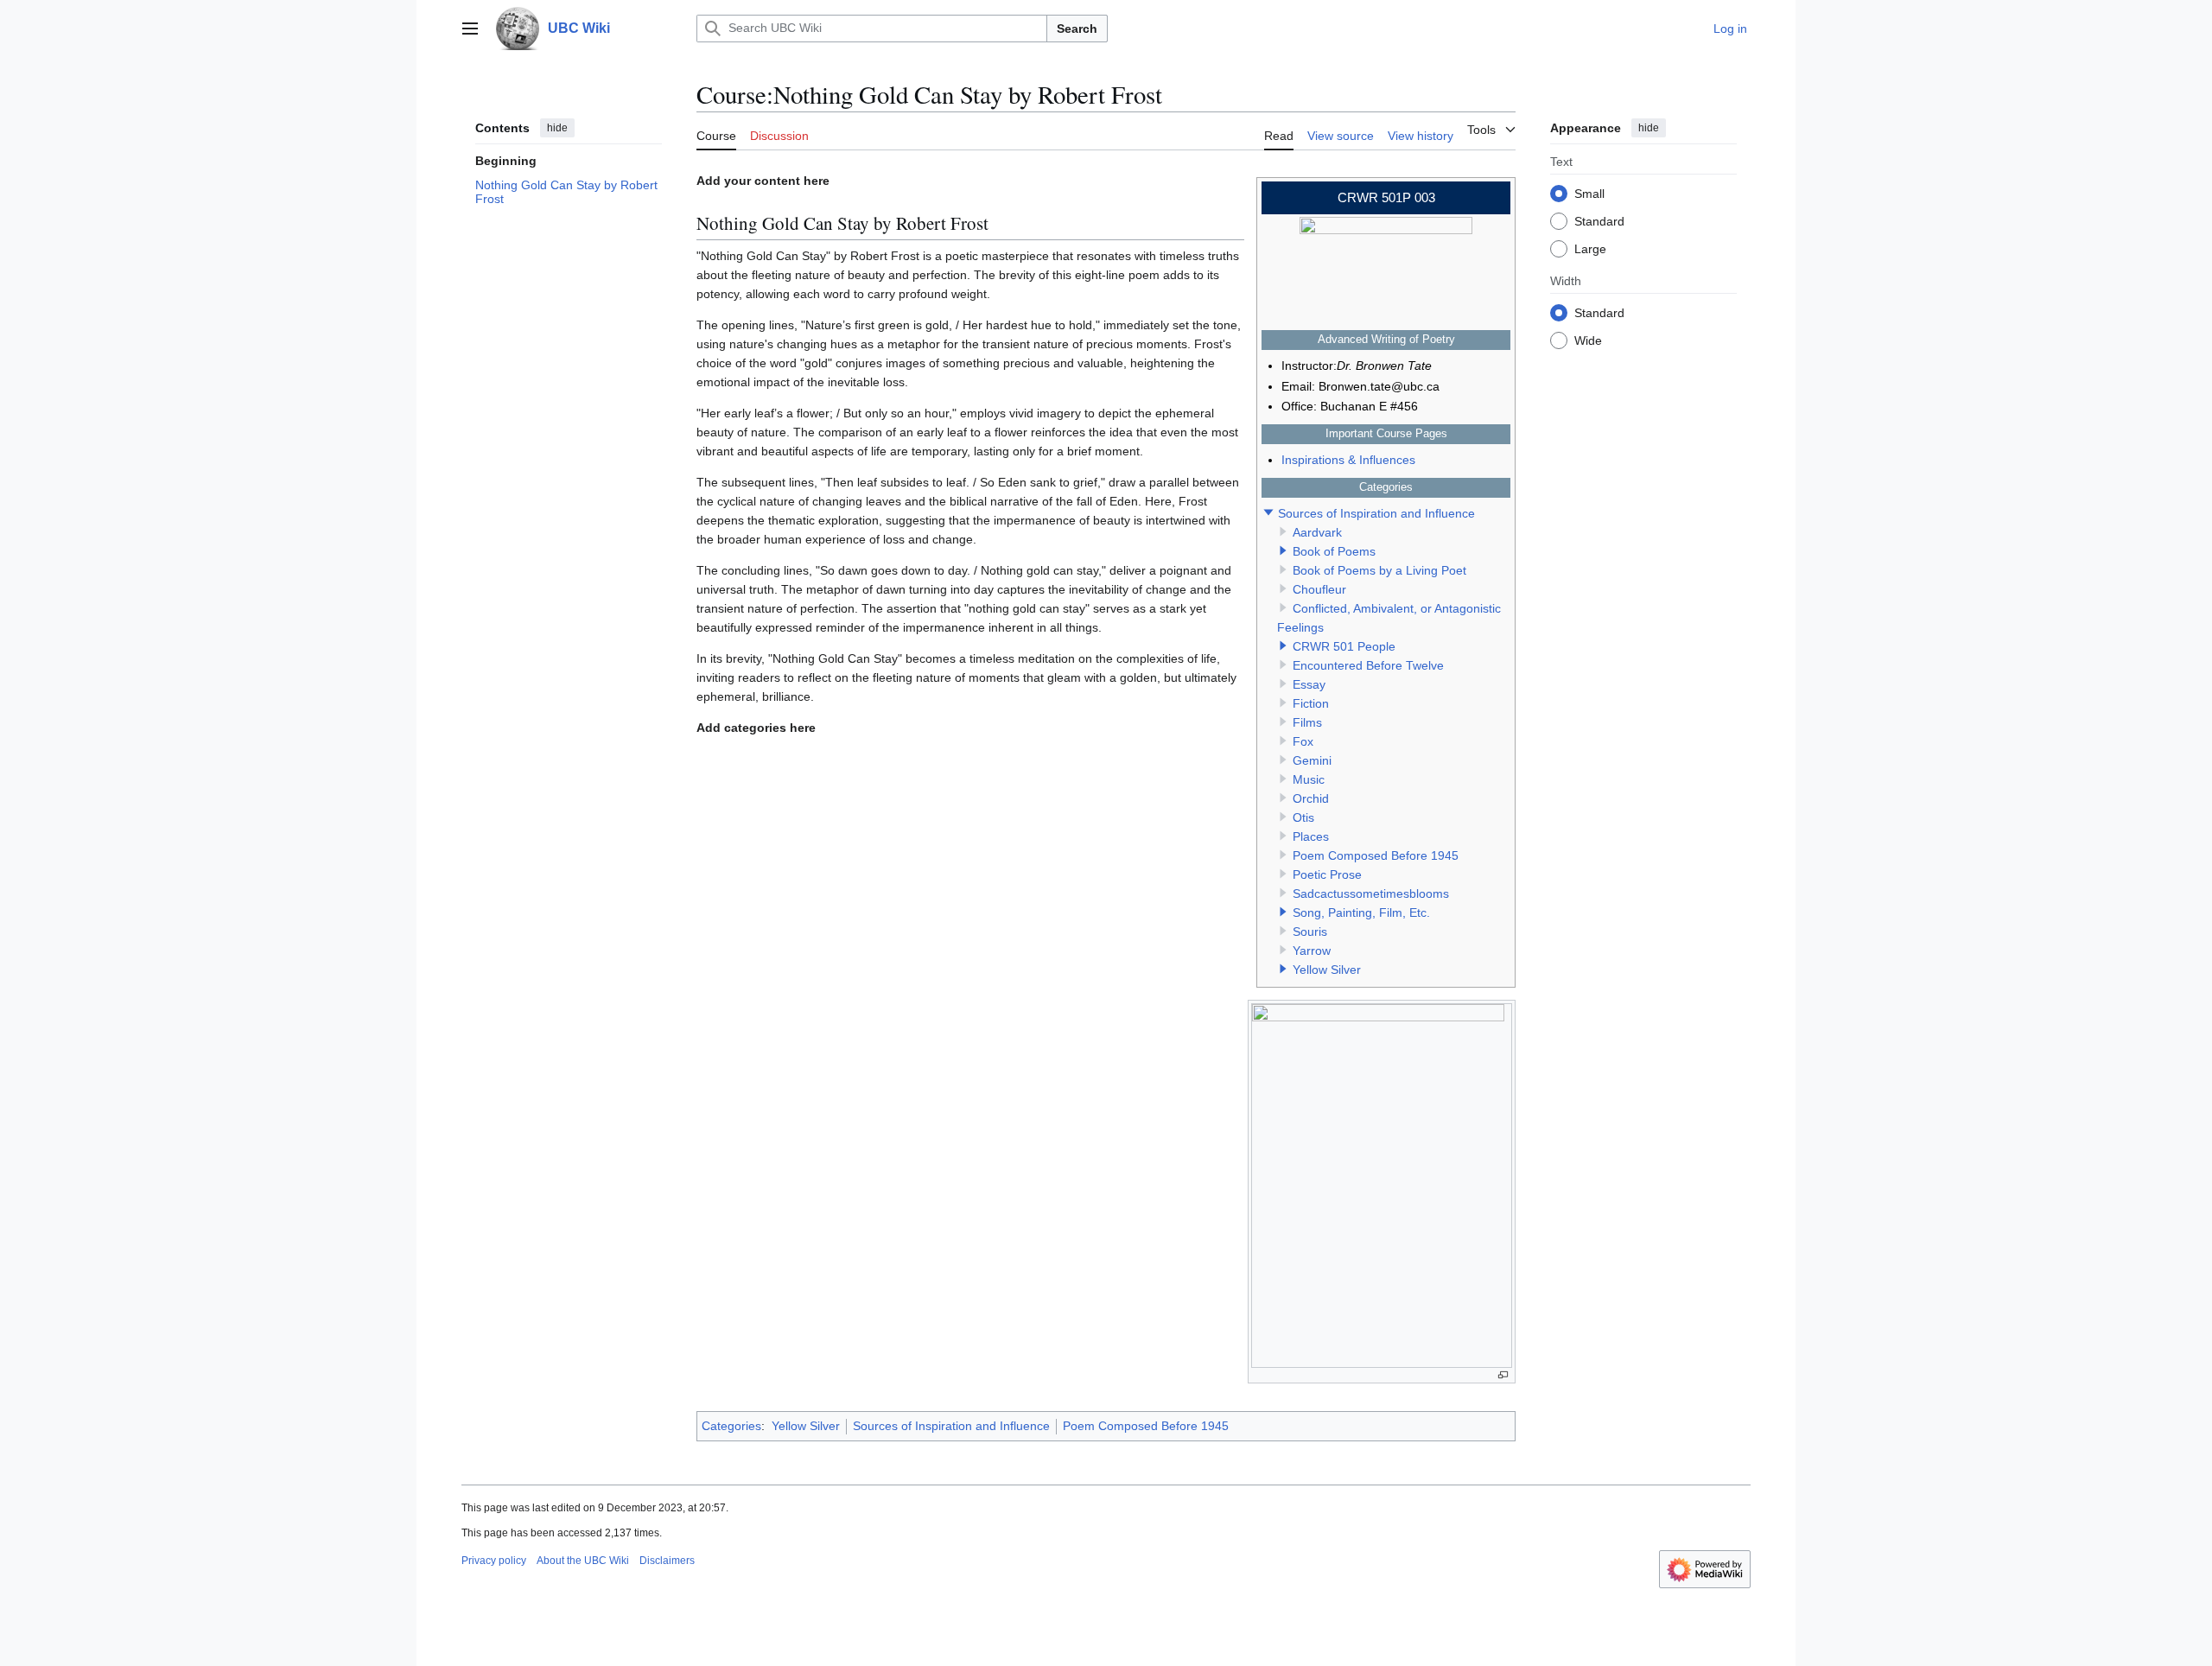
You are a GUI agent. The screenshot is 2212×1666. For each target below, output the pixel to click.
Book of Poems (1334, 551)
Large (1590, 248)
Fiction (1311, 703)
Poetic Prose (1327, 874)
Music (1309, 779)
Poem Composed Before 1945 (1376, 855)
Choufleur (1319, 589)
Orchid (1311, 798)
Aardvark (1317, 532)
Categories (731, 1426)
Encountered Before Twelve (1368, 665)
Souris (1310, 932)
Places (1311, 836)
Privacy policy (494, 1561)
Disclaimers (667, 1561)
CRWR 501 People (1344, 646)
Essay (1309, 684)
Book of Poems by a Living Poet (1379, 570)
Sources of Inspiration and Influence (1376, 513)
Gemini (1312, 760)
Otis (1303, 817)
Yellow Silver (1327, 970)
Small (1589, 193)
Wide (1588, 340)
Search (1077, 29)
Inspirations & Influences (1348, 460)
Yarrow (1312, 951)
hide (557, 128)
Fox (1303, 741)
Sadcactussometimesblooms (1371, 893)
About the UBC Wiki (583, 1561)
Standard (1599, 220)
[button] (470, 29)
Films (1307, 722)
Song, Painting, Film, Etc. (1361, 912)
